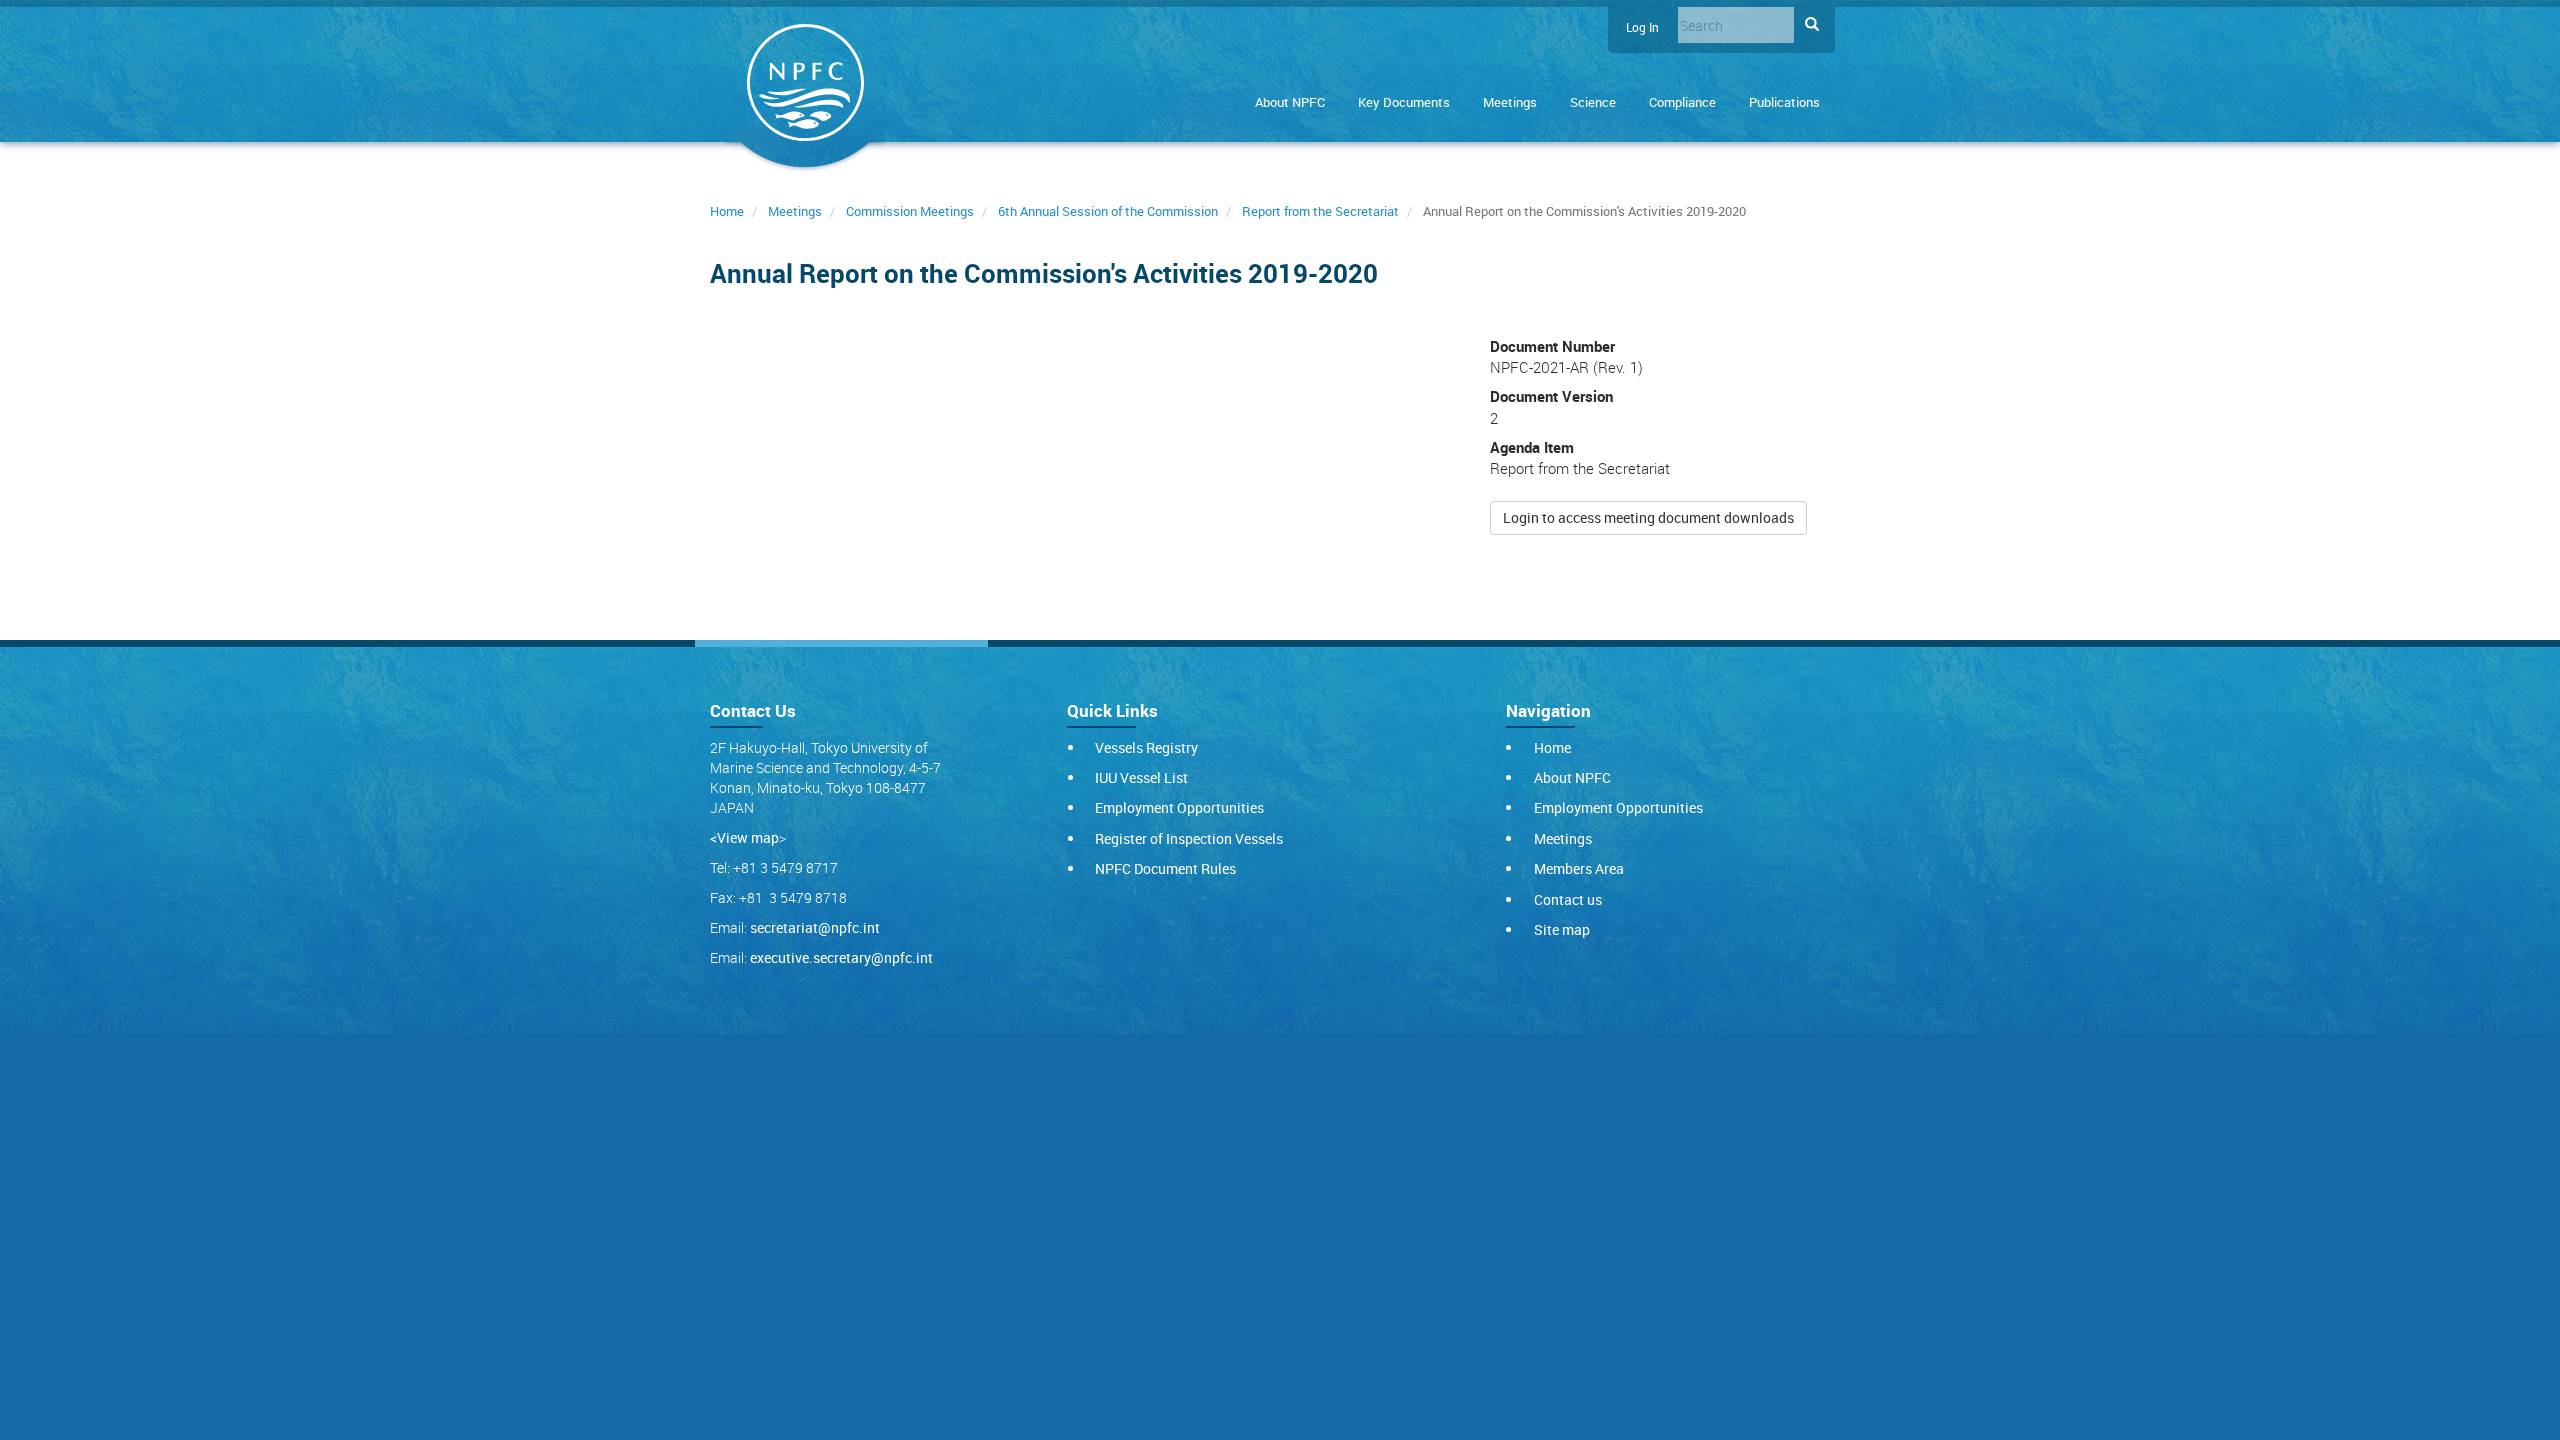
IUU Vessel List (1141, 777)
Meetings (1510, 102)
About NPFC (1290, 102)
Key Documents (1404, 102)
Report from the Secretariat (1320, 211)
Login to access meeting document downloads (1648, 517)
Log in (1642, 27)
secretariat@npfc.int (815, 927)
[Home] (805, 86)
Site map (1562, 929)
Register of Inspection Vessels (1189, 838)
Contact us (1568, 899)
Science (1593, 102)
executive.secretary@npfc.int (841, 957)
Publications (1784, 102)
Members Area (1579, 868)
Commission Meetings (910, 211)
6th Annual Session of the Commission (1108, 211)
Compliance (1682, 102)
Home (727, 211)
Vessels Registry (1146, 747)
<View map (744, 837)
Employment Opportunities (1179, 807)
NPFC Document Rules (1165, 868)
